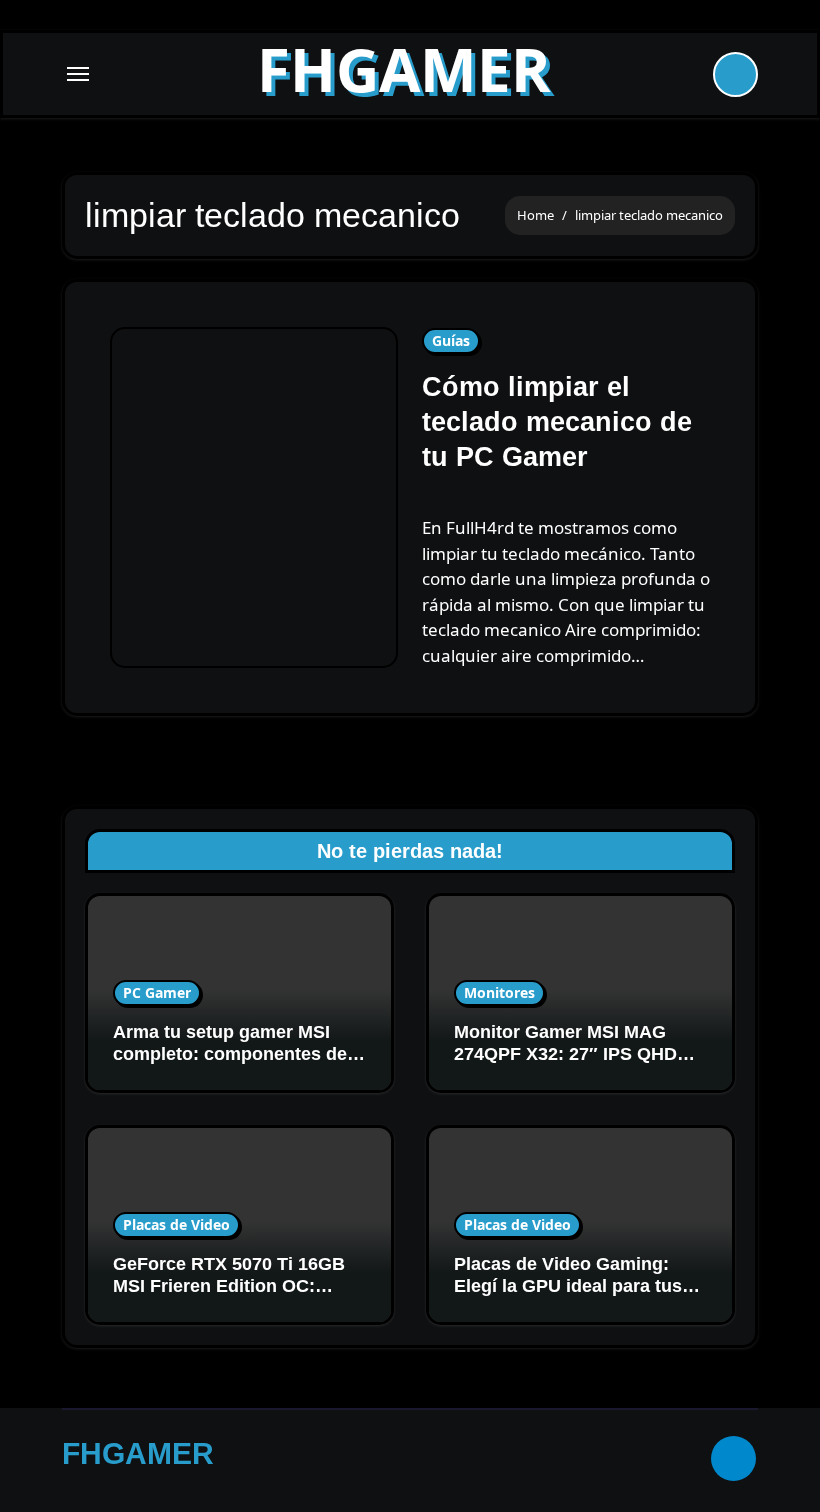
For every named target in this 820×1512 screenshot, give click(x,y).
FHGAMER (404, 69)
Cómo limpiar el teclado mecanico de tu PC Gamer (557, 422)
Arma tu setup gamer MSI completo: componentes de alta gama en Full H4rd (230, 1053)
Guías (451, 340)
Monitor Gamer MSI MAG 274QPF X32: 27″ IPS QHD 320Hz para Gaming (565, 1053)
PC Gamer (157, 992)
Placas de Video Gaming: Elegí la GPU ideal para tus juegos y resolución (568, 1285)
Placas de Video (176, 1224)
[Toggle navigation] (78, 74)
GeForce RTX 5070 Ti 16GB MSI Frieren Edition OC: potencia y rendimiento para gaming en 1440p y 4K (233, 1296)
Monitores (499, 992)
